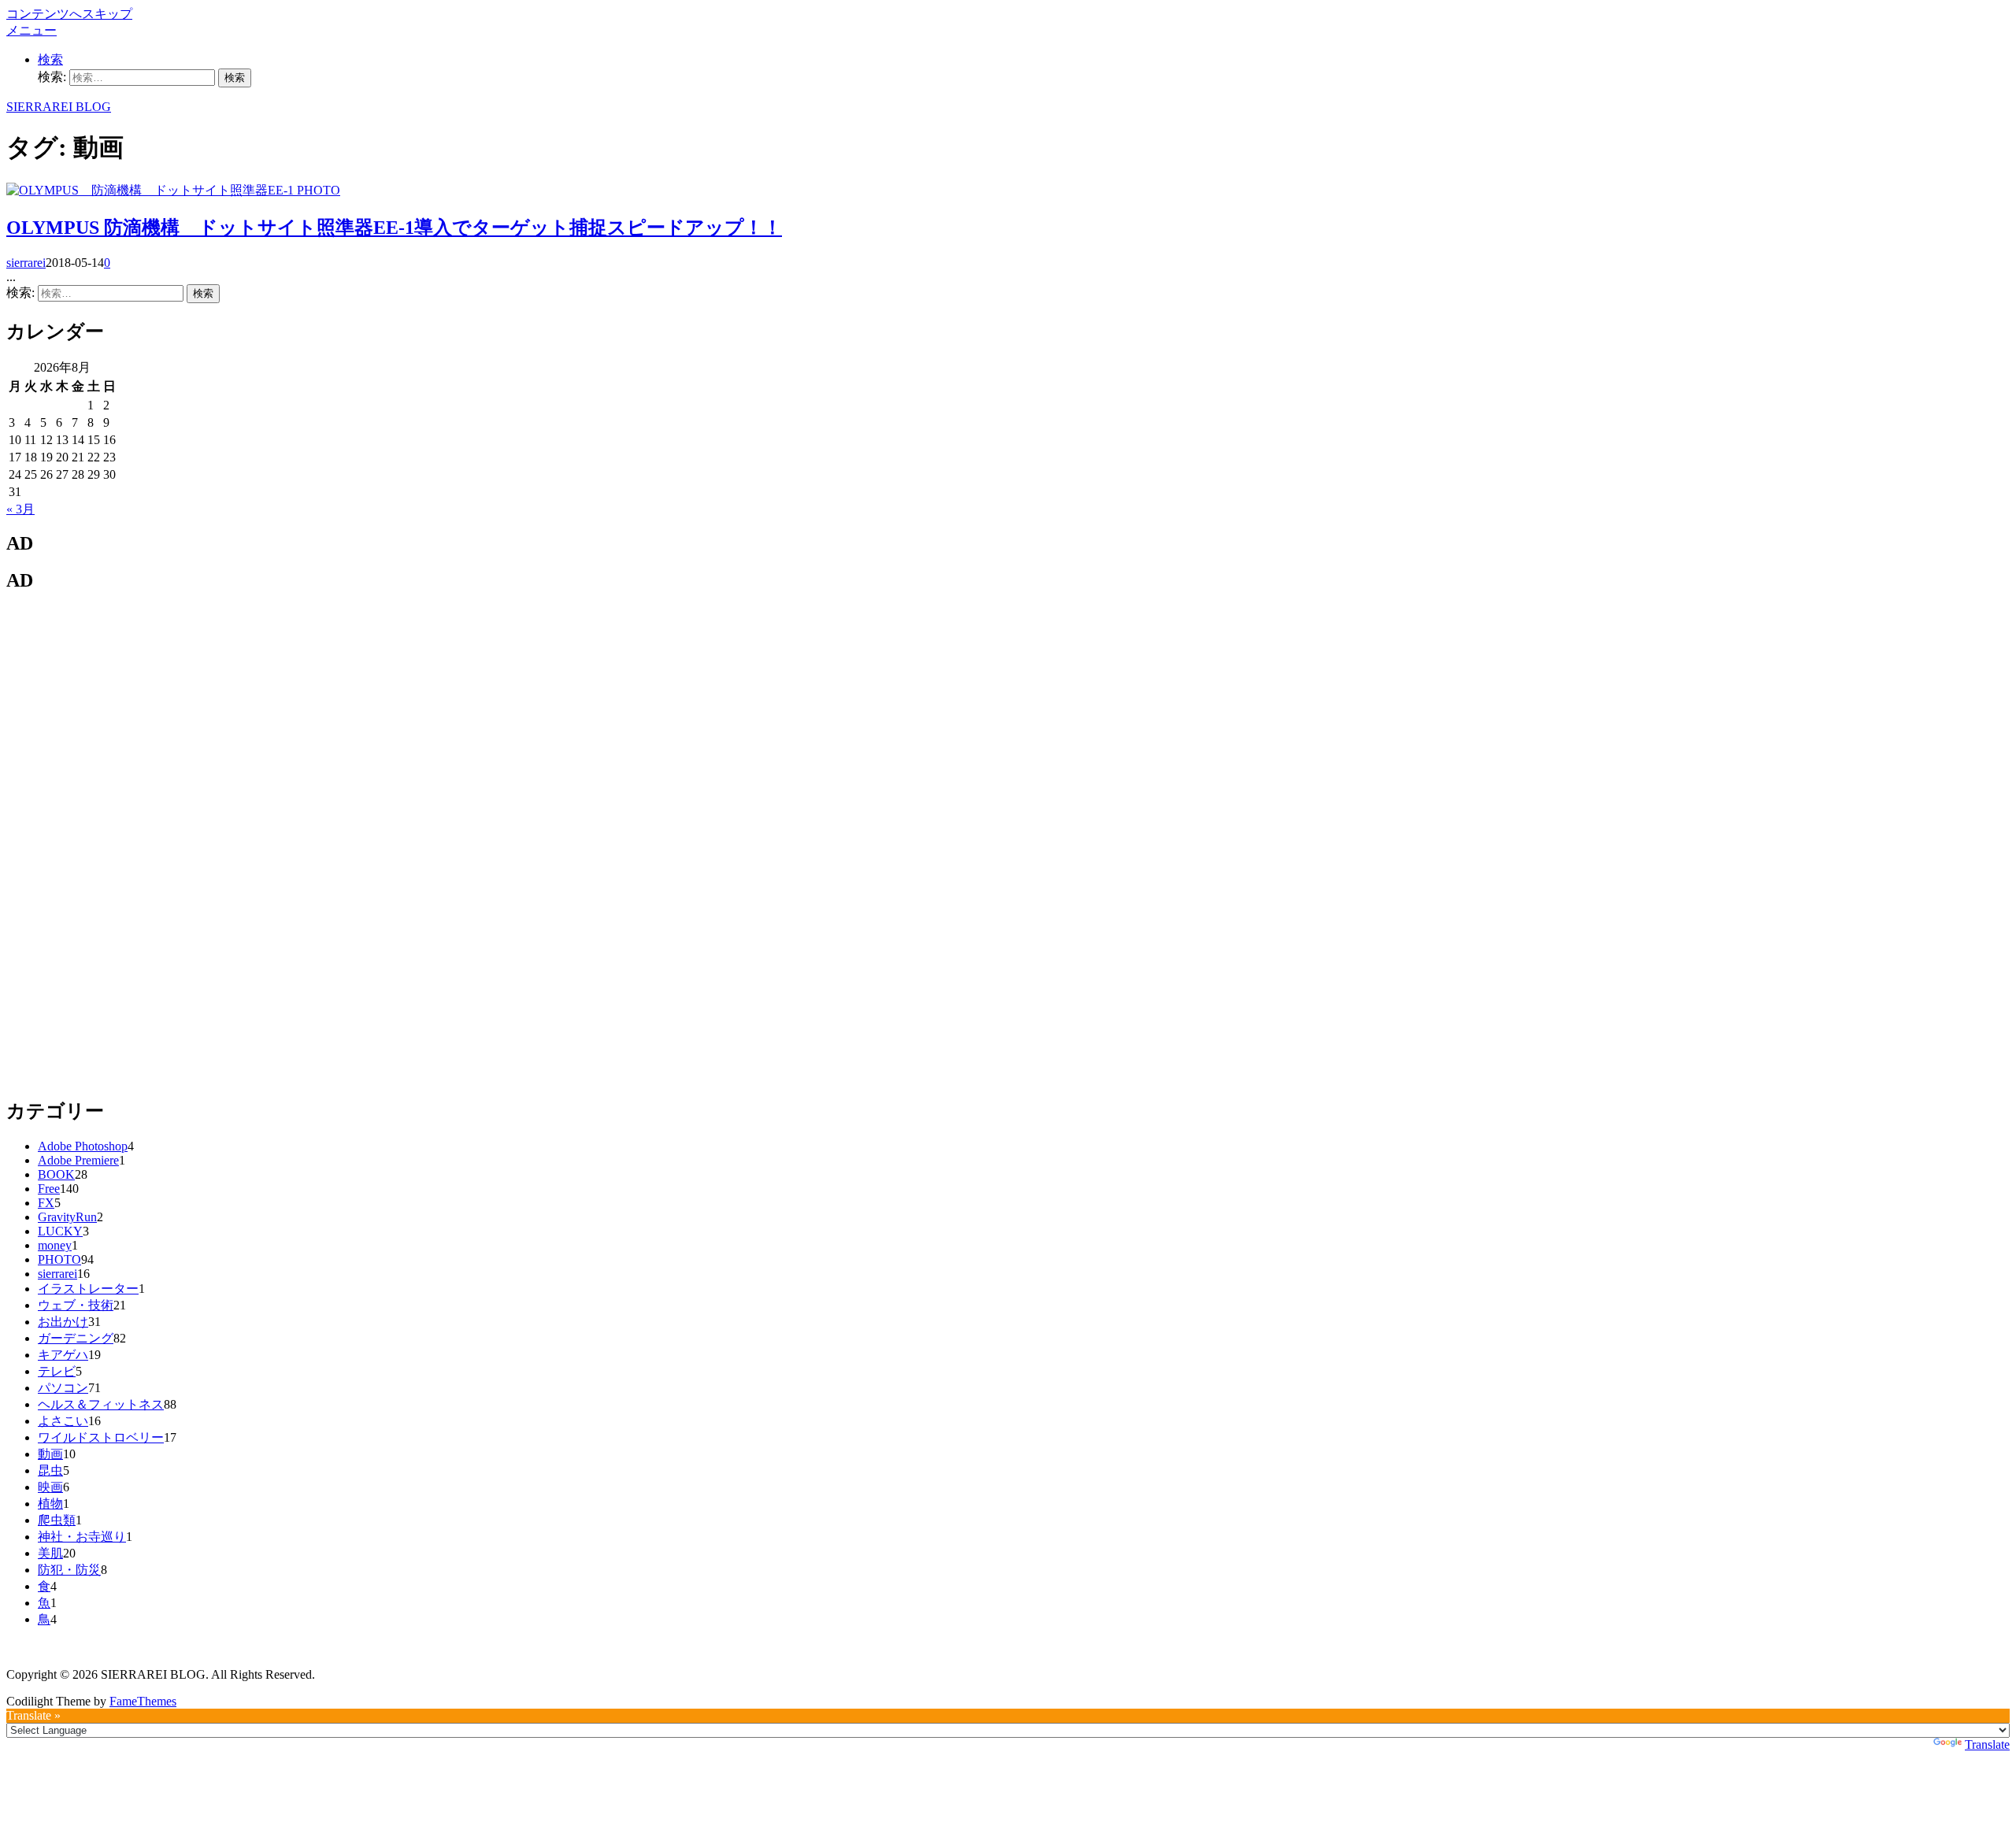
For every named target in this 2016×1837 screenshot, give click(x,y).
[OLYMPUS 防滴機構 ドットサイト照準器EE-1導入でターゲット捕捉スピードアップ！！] (152, 190)
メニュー (31, 30)
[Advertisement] (124, 843)
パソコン (63, 1388)
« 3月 (20, 509)
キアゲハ (63, 1355)
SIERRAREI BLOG (59, 107)
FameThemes (143, 1701)
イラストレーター (88, 1289)
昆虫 (50, 1470)
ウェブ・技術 (76, 1305)
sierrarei (26, 263)
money (55, 1245)
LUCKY (60, 1231)
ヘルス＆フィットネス (101, 1404)
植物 (50, 1504)
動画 (50, 1454)
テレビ (57, 1371)
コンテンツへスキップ (69, 14)
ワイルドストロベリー (101, 1437)
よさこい (63, 1421)
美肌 (50, 1553)
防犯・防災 (69, 1570)
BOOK (56, 1174)
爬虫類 (57, 1520)
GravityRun (67, 1217)
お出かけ (63, 1322)
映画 (50, 1487)
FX (46, 1203)
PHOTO (319, 190)
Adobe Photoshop (83, 1146)
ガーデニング (76, 1338)
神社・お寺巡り (82, 1537)
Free (49, 1189)
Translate (1987, 1744)
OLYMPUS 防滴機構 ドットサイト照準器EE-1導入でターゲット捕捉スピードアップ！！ (394, 228)
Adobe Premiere (78, 1160)
